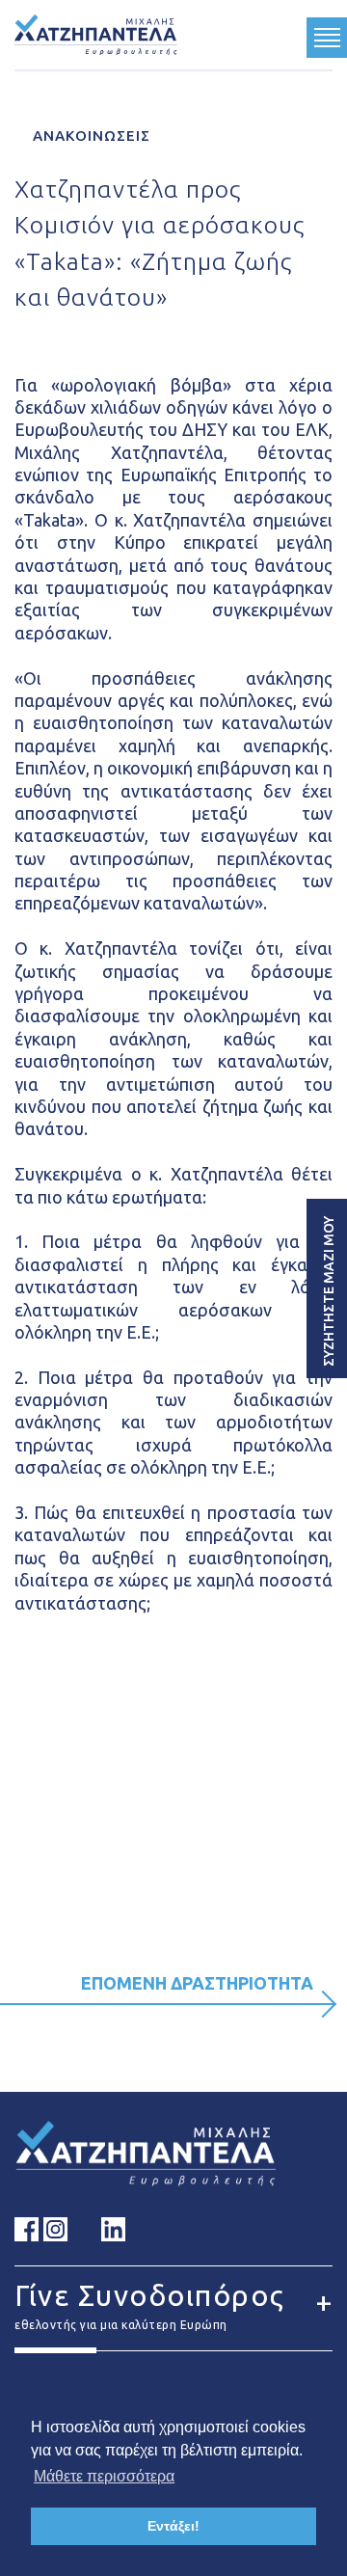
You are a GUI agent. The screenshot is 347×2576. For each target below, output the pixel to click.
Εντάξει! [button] (173, 2526)
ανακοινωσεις (89, 136)
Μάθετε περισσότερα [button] (104, 2476)
